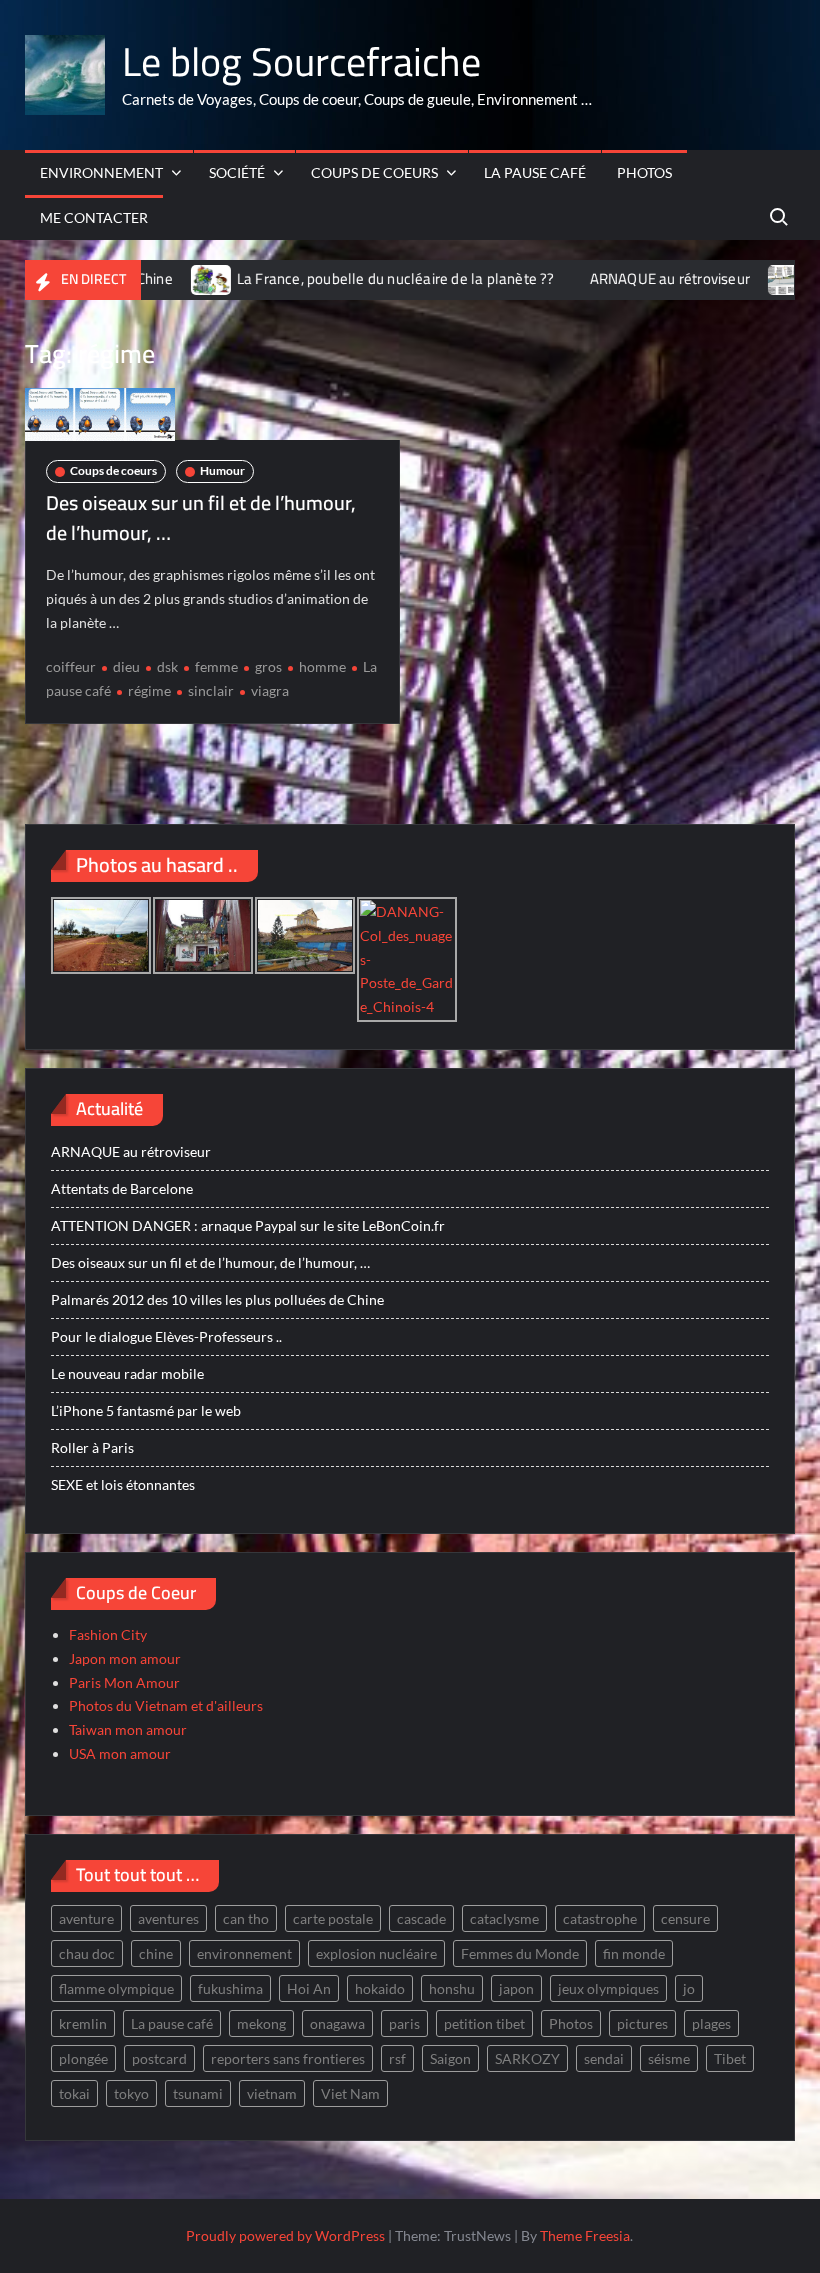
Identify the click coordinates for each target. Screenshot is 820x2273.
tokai (74, 2093)
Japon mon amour (125, 1658)
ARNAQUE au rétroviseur (632, 278)
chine (156, 1953)
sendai (604, 2058)
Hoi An (309, 1988)
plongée (83, 2058)
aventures (168, 1918)
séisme (669, 2058)
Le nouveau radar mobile (127, 1373)
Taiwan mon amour (128, 1729)
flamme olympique (116, 1988)
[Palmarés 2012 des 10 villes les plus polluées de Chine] (751, 278)
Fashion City (108, 1634)
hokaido (380, 1988)
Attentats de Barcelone (122, 1188)
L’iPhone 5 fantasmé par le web (146, 1410)
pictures (642, 2023)
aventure (86, 1918)
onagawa (337, 2023)
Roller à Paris (92, 1447)
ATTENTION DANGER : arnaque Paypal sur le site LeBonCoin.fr (248, 1225)
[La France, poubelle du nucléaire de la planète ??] (174, 278)
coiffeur (71, 666)
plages (711, 2023)
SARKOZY (527, 2058)
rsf (397, 2058)
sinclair (211, 690)
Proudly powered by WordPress (285, 2235)
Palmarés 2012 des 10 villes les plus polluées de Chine (217, 1299)
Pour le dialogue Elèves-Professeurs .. (166, 1336)
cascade (421, 1918)
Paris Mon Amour (124, 1682)
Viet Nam (350, 2093)
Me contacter (94, 217)
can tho (246, 1918)
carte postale (333, 1918)
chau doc (87, 1953)
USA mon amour (120, 1753)
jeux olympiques (608, 1988)
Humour (222, 470)
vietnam (272, 2093)
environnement (244, 1953)
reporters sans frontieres (288, 2058)
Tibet (730, 2058)
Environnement (101, 172)
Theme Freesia (585, 2235)
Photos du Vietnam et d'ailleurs (166, 1705)
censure (685, 1918)
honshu (452, 1988)
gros (268, 666)
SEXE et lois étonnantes (123, 1484)
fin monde (634, 1953)
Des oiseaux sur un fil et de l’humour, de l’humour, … (201, 517)
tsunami (198, 2093)
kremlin (83, 2023)
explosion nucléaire (376, 1953)
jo (689, 1988)
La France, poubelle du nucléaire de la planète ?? (358, 278)
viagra (270, 690)
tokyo (131, 2093)
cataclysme (504, 1918)
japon (516, 1988)
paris (404, 2023)
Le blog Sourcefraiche (301, 61)
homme (322, 666)
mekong (261, 2023)
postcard (159, 2058)
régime (149, 690)
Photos (644, 172)
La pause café (535, 172)
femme (216, 666)
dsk (167, 666)
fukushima (230, 1988)
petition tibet (484, 2023)
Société (237, 172)
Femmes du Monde (520, 1953)
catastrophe (600, 1918)
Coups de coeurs (374, 172)
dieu (126, 666)
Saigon (450, 2058)
